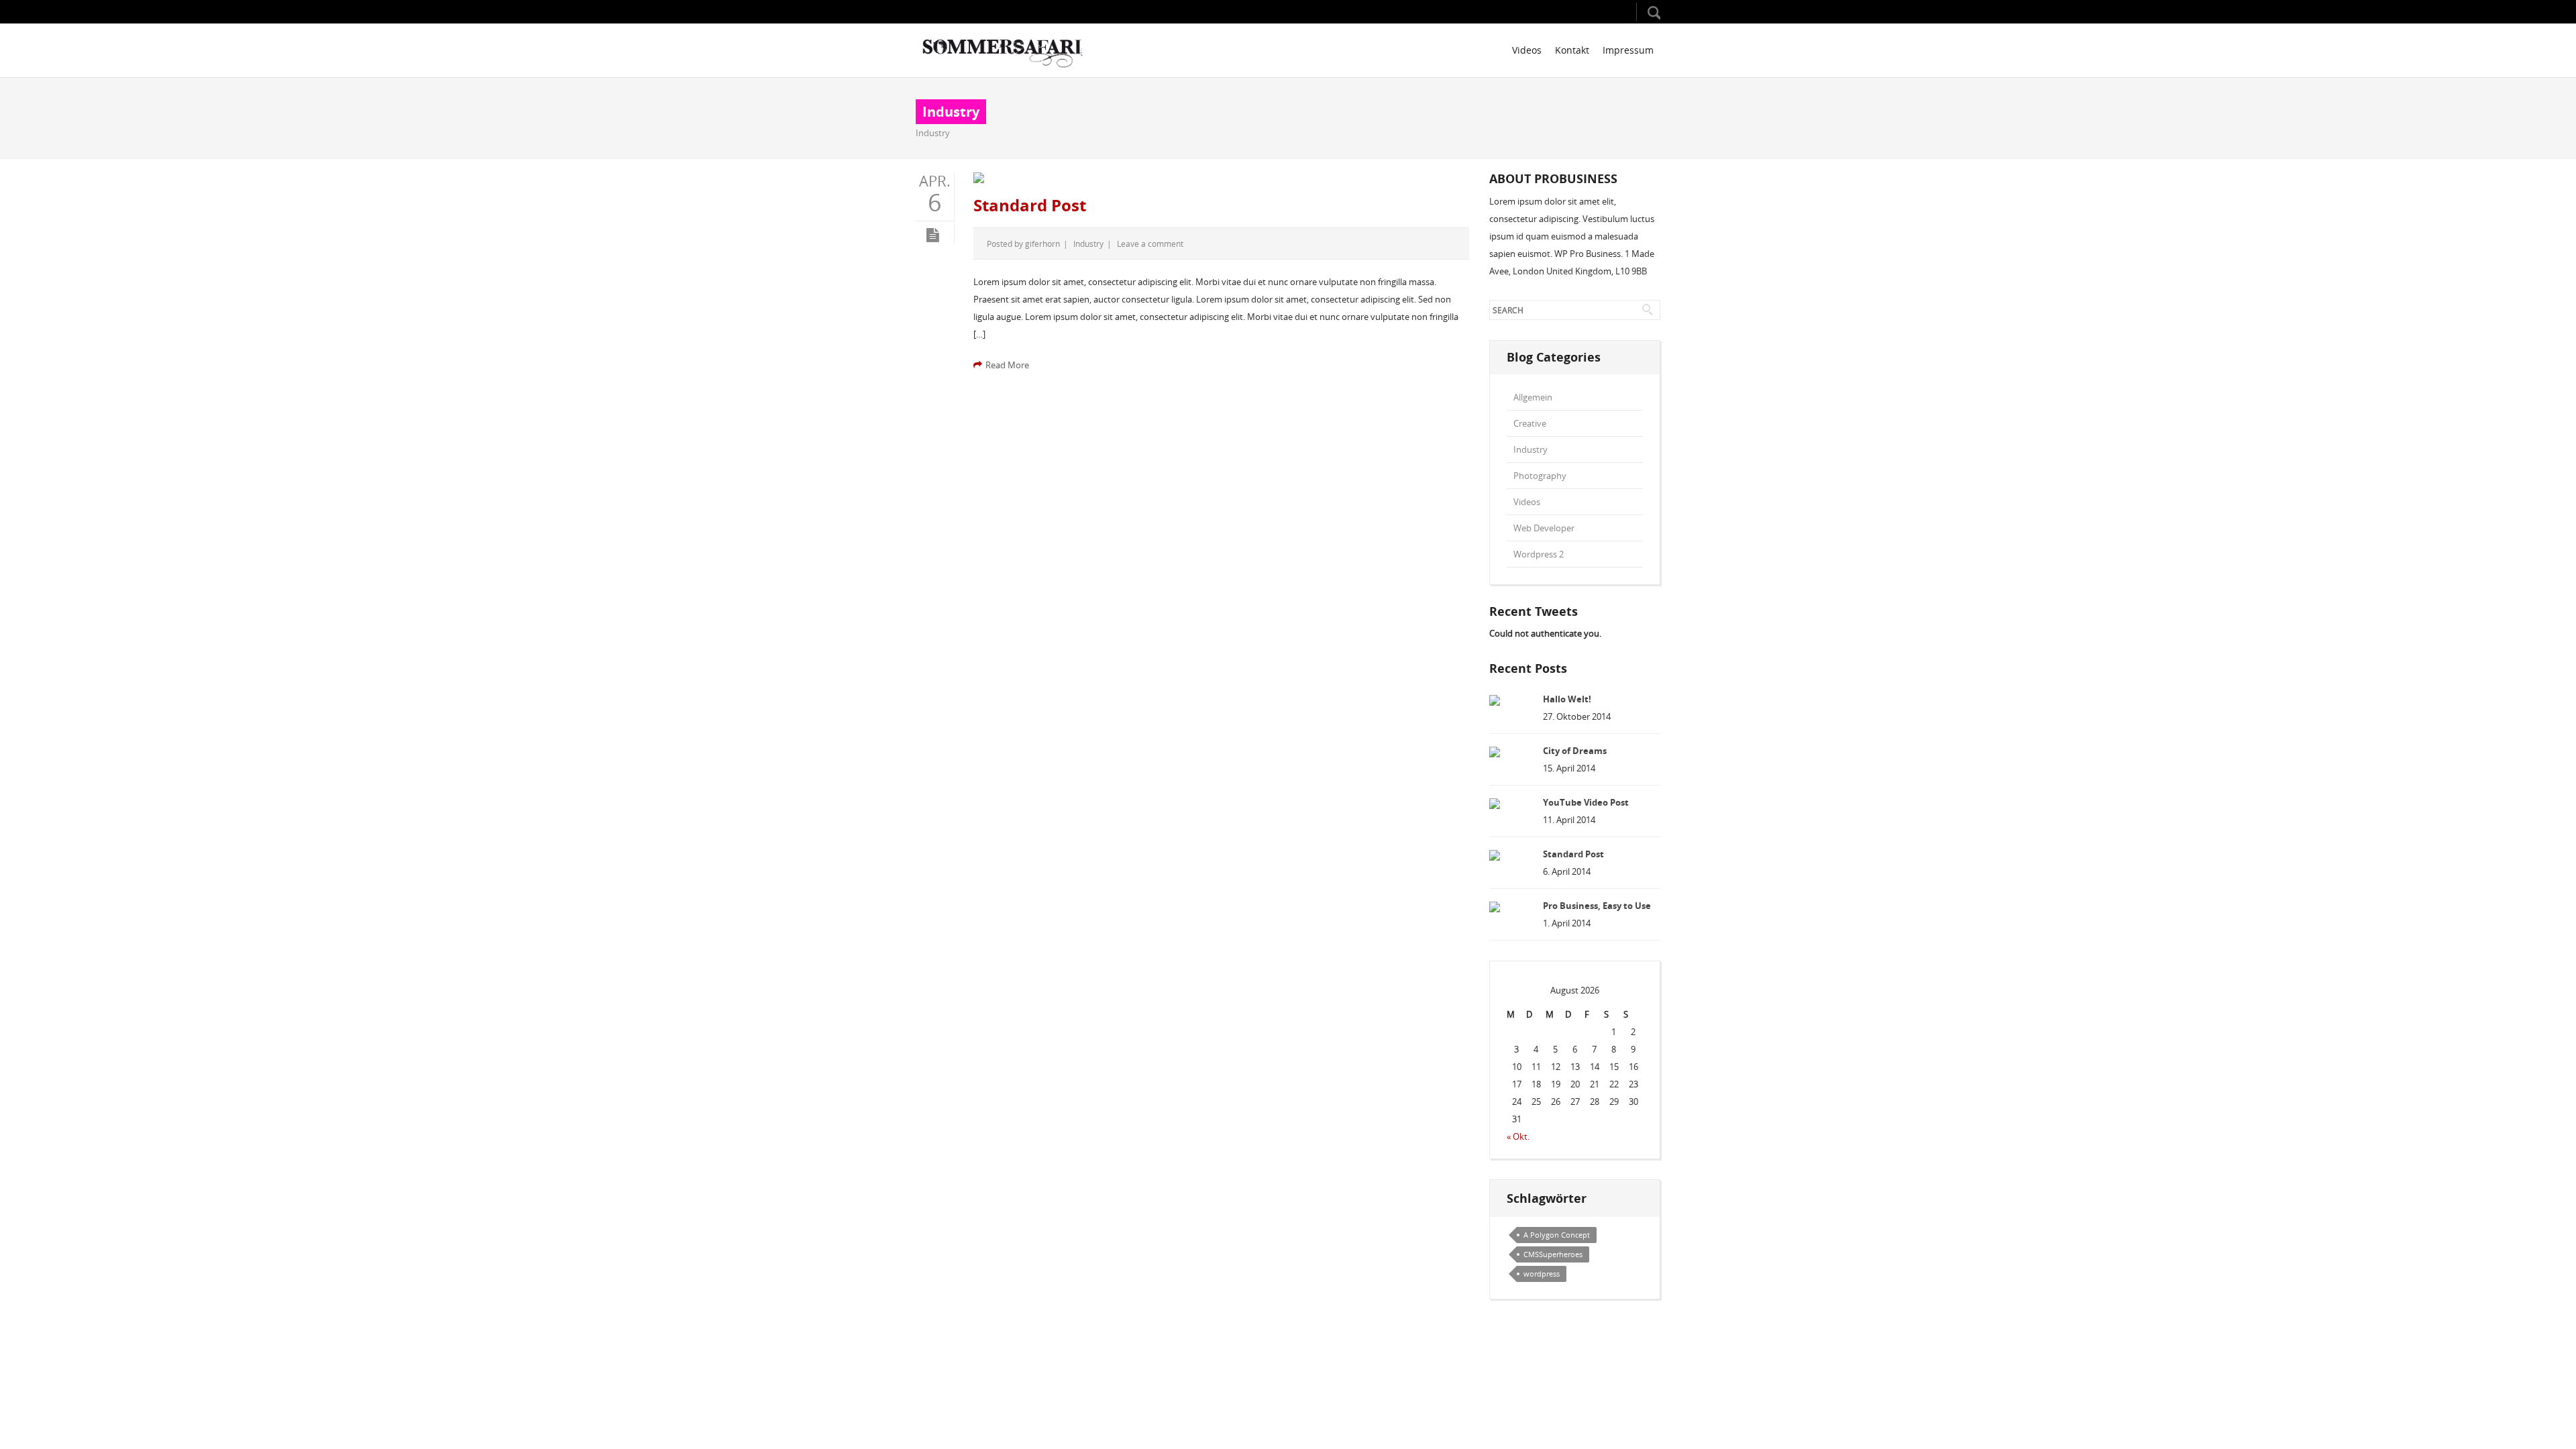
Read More (1007, 365)
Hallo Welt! (1567, 699)
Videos (1527, 50)
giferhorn (1042, 244)
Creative (1530, 423)
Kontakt (1572, 50)
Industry (933, 133)
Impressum (1628, 50)
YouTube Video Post (1586, 802)
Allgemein (1533, 397)
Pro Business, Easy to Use (1597, 906)
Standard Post (1030, 205)
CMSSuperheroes (1553, 1254)
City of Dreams (1575, 751)
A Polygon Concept (1557, 1235)
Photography (1540, 476)
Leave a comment (1150, 244)
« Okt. (1518, 1136)
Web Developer (1544, 528)
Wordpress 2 (1539, 554)
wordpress (1542, 1274)
